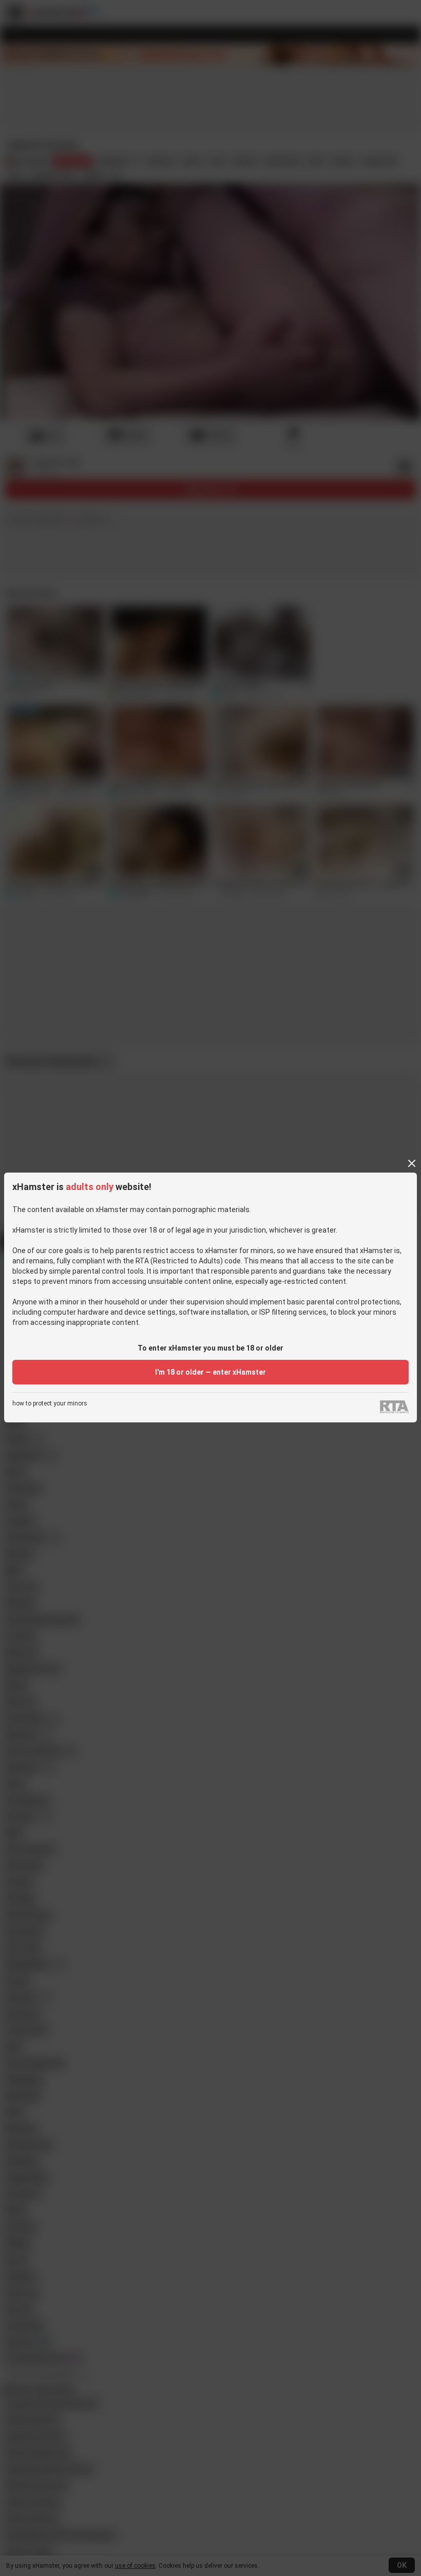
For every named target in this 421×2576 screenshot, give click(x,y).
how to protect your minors (50, 1404)
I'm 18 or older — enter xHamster (210, 1372)
